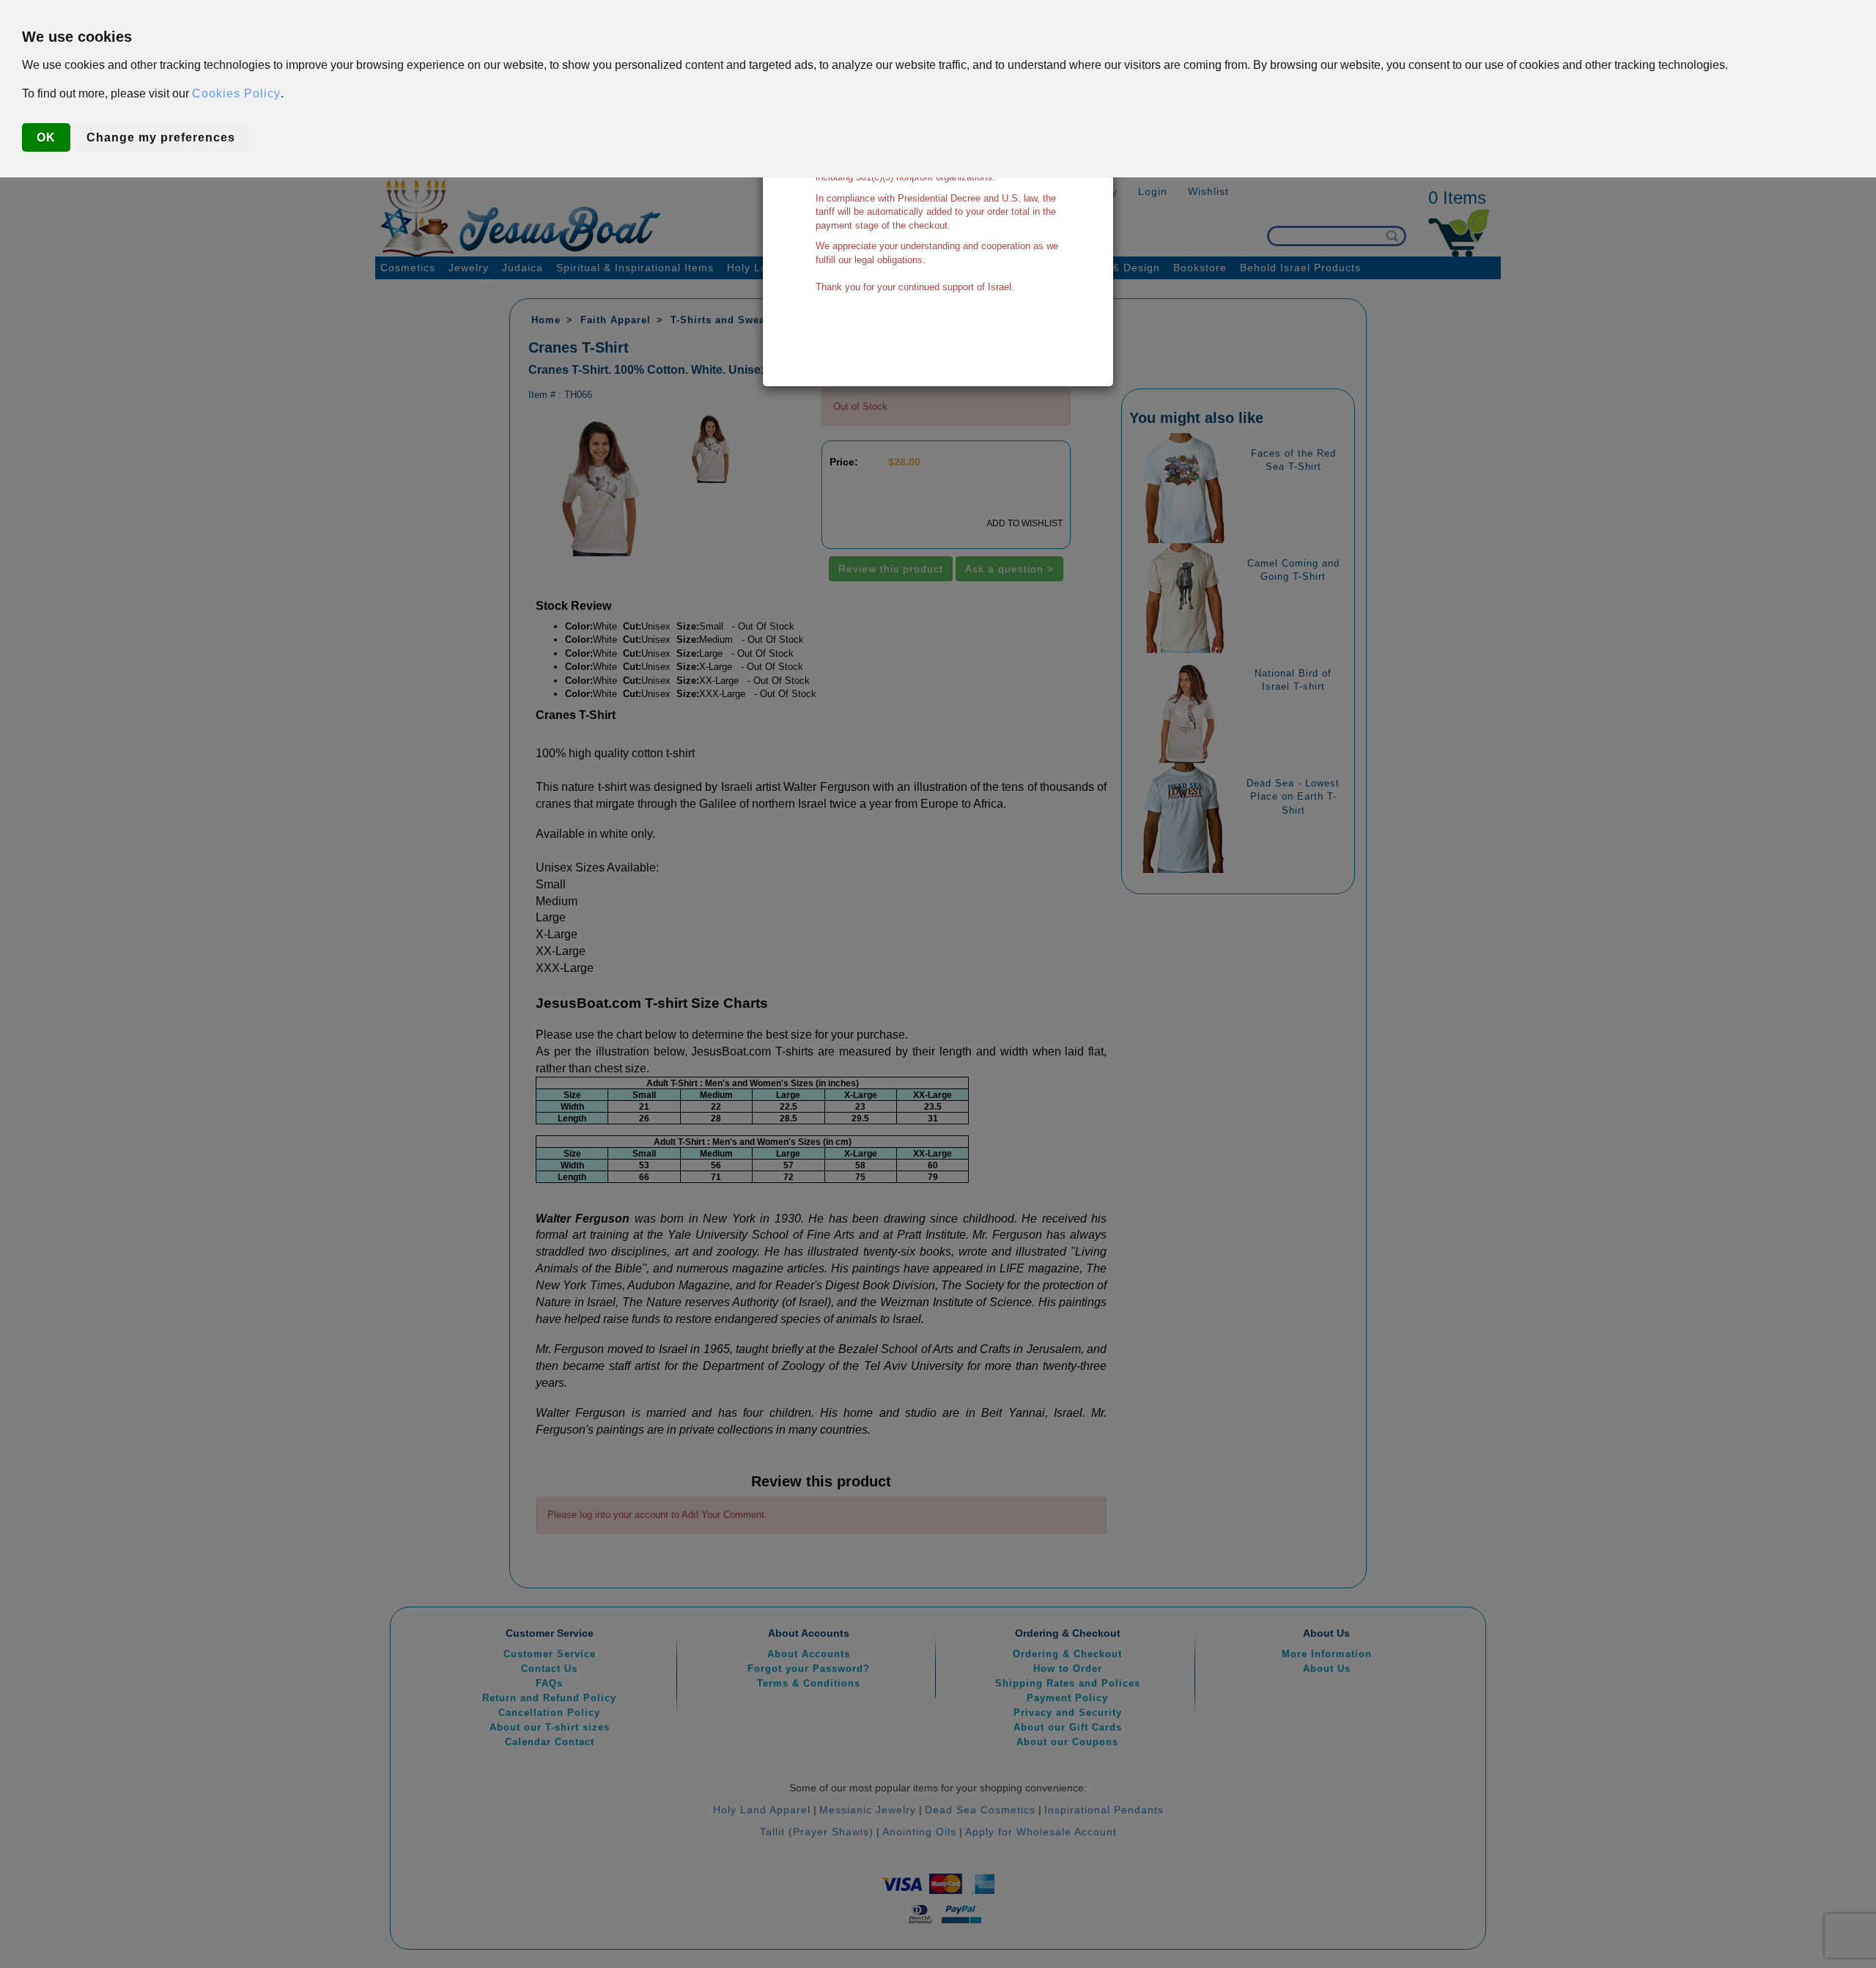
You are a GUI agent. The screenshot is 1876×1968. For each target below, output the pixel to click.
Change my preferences (161, 137)
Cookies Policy (236, 93)
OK (46, 137)
